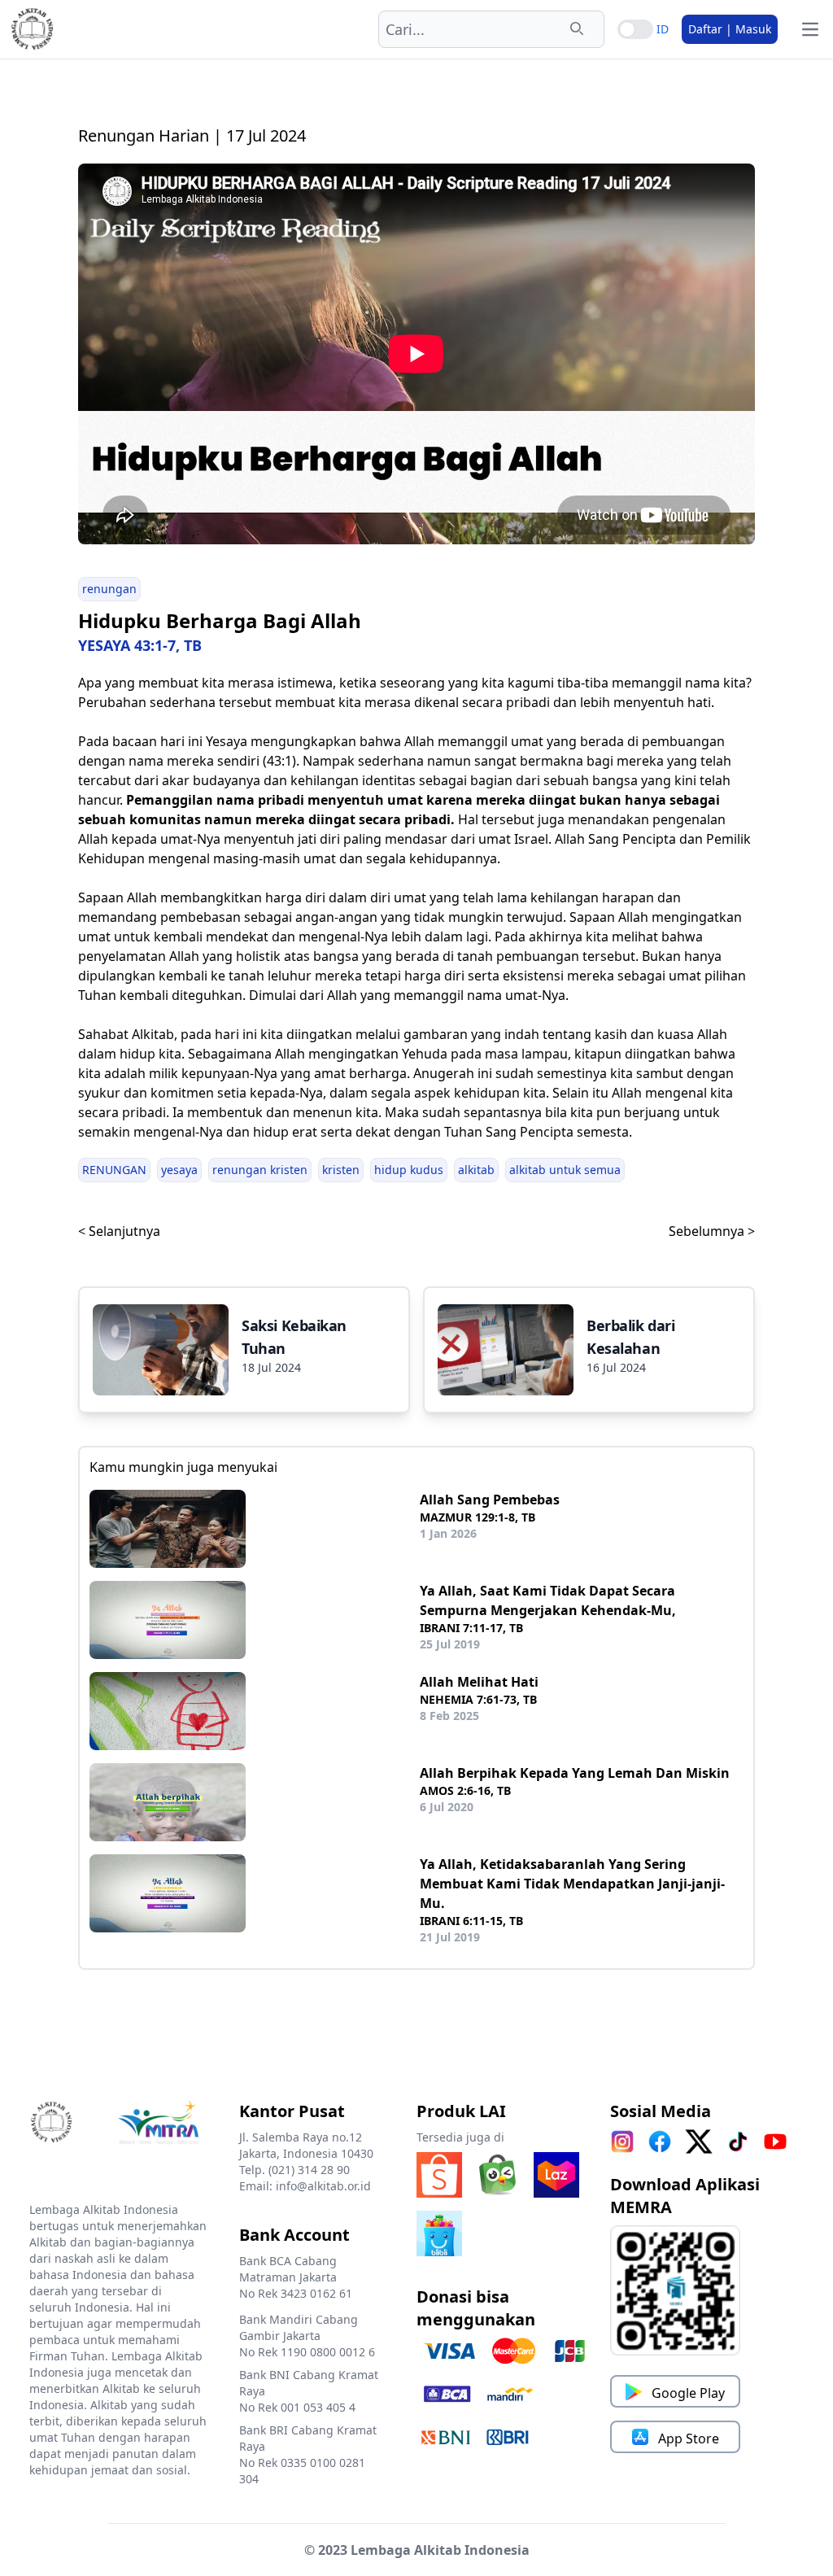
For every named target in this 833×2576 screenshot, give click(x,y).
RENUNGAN (114, 1170)
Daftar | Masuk (730, 29)
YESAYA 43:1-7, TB (140, 645)
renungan (109, 589)
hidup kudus (409, 1170)
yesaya (179, 1170)
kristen (341, 1170)
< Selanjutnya (119, 1231)
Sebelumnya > (712, 1231)
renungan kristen (260, 1170)
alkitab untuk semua (565, 1170)
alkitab (476, 1170)
